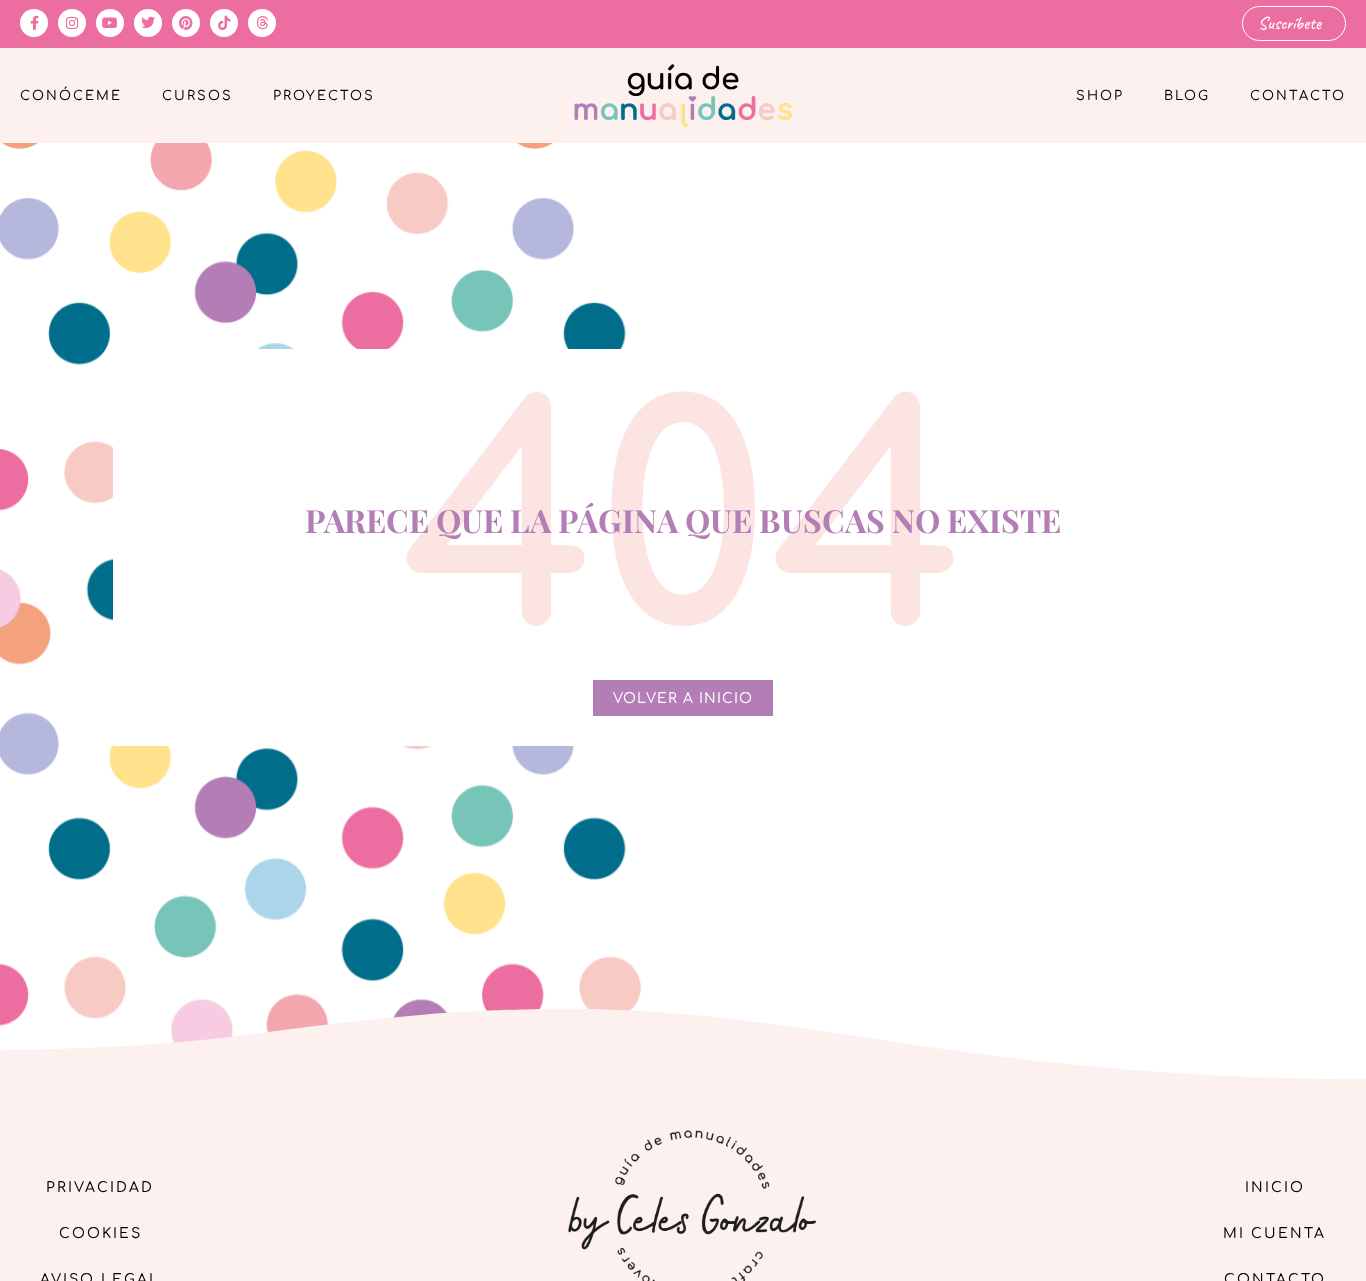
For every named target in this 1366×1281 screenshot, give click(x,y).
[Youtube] (110, 23)
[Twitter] (148, 23)
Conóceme (71, 96)
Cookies (100, 1233)
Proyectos (324, 96)
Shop (1100, 96)
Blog (1187, 96)
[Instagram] (72, 23)
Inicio (1275, 1187)
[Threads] (262, 23)
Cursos (197, 96)
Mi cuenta (1274, 1233)
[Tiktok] (224, 23)
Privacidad (100, 1187)
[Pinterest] (186, 23)
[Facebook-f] (34, 23)
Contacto (1298, 96)
